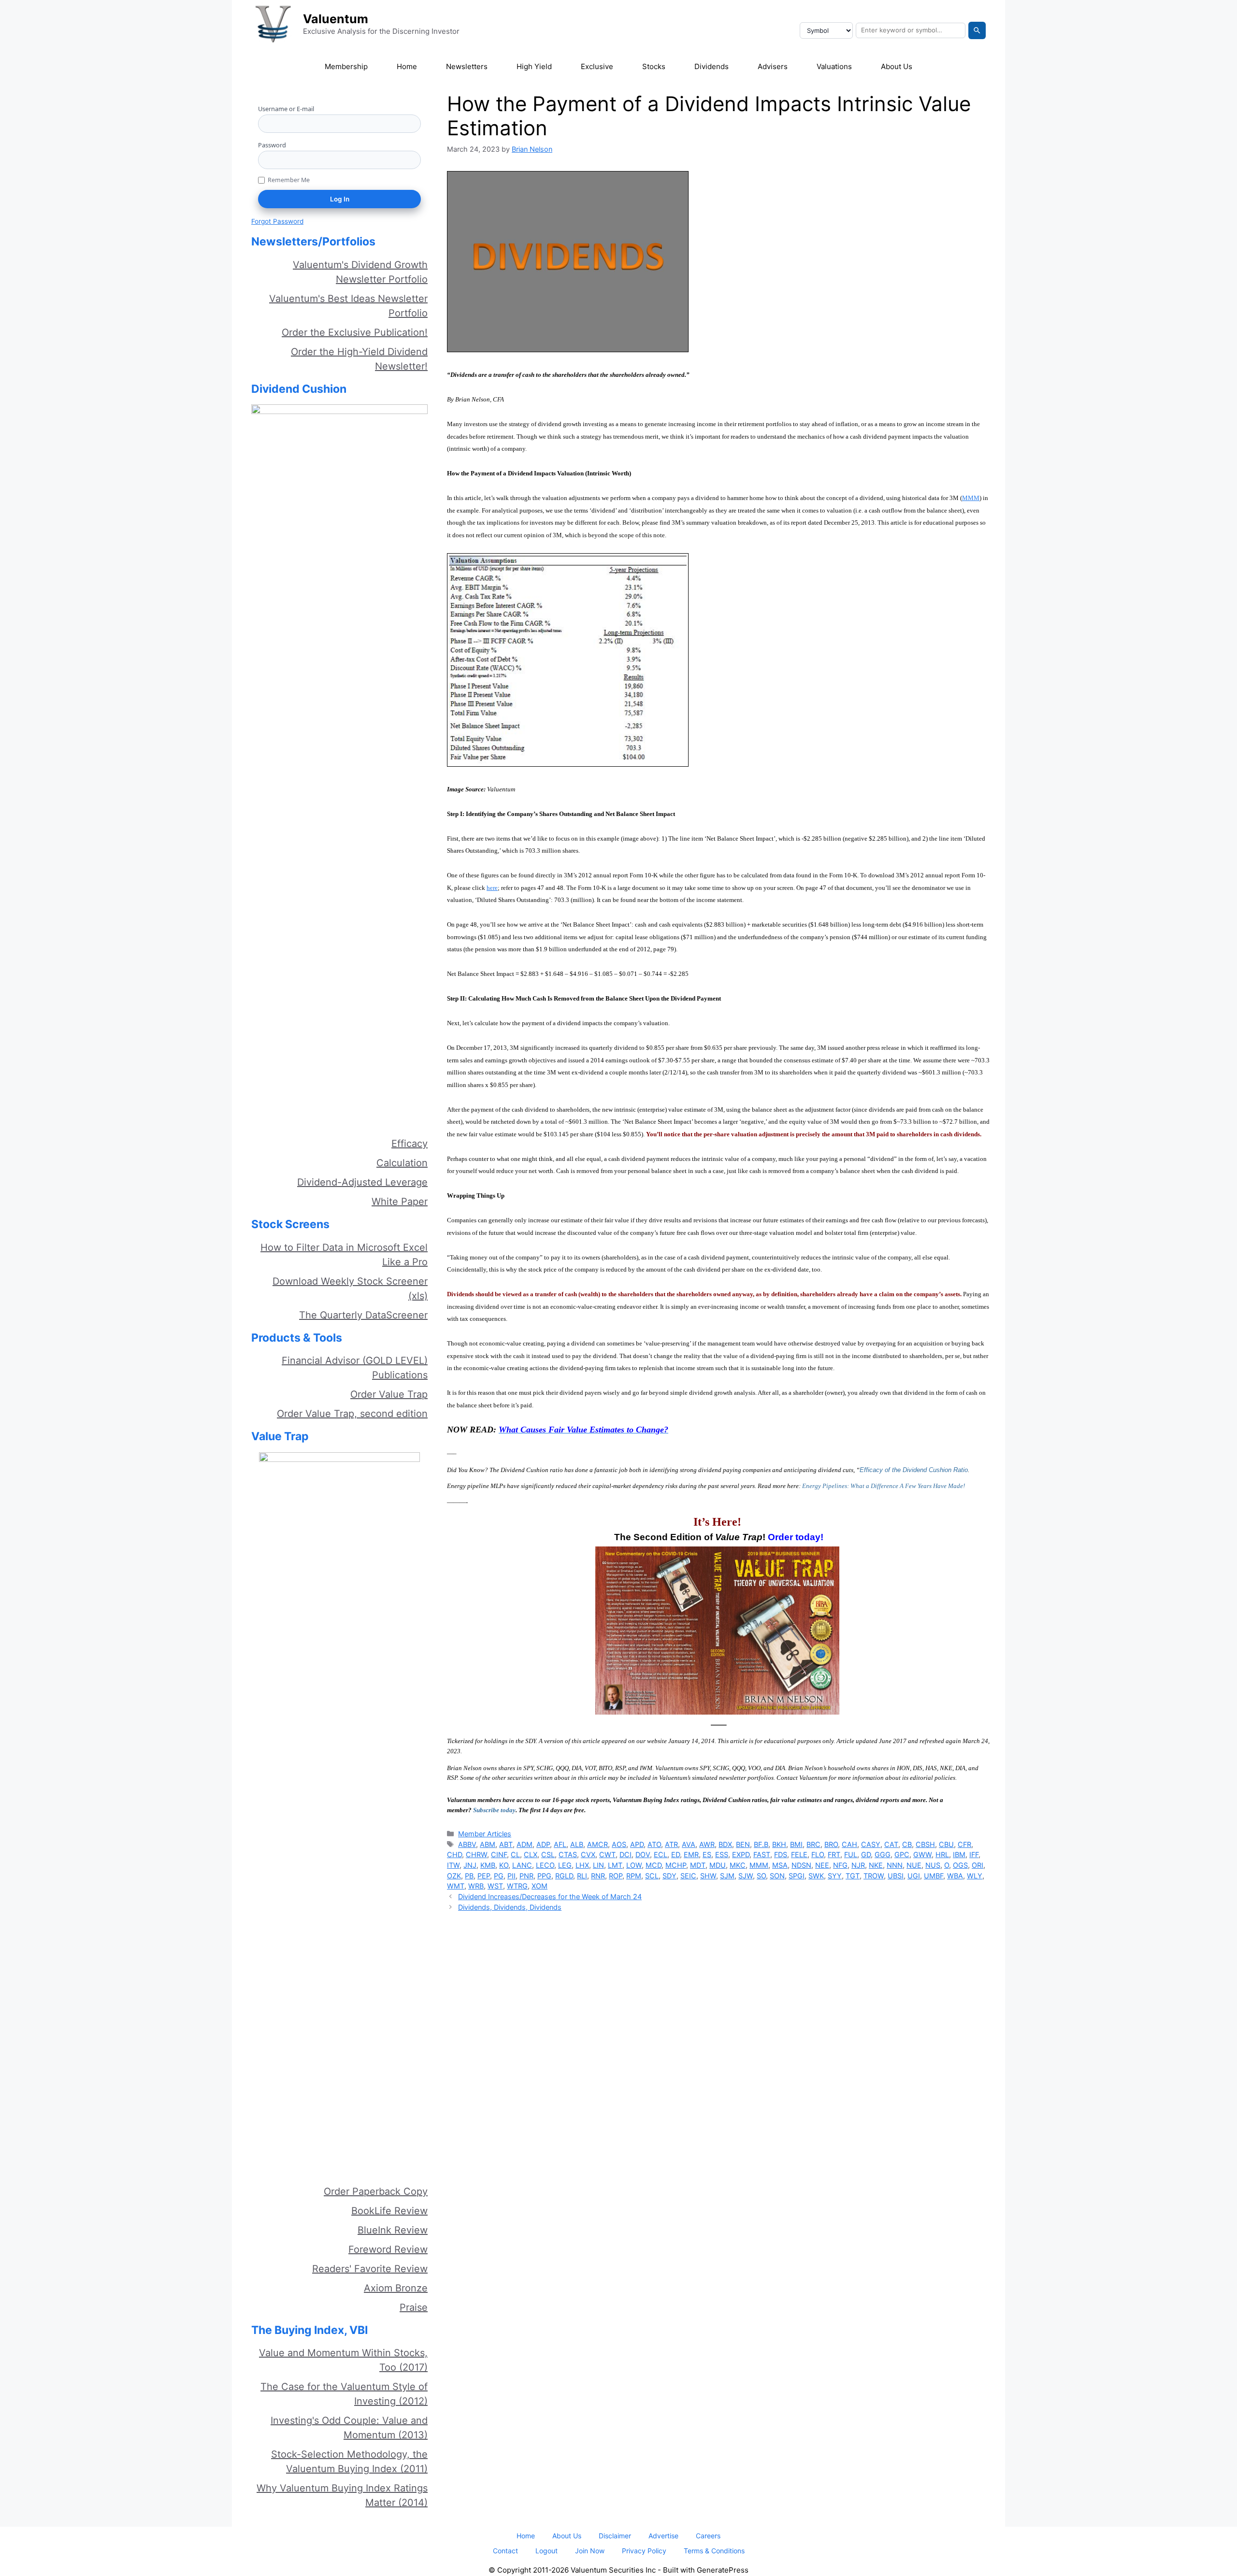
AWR (707, 1844)
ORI (978, 1865)
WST (495, 1886)
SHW (708, 1876)
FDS (781, 1854)
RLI (582, 1876)
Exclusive (597, 66)
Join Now (590, 2551)
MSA (780, 1865)
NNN (895, 1865)
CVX (588, 1854)
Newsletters (467, 66)
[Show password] (417, 160)
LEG (565, 1865)
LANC (522, 1865)
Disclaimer (615, 2536)
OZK (454, 1876)
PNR (526, 1876)
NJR (858, 1865)
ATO (654, 1844)
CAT (891, 1844)
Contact (505, 2551)
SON (777, 1876)
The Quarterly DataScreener (363, 1315)
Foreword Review (388, 2249)
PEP (484, 1876)
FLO (818, 1854)
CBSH (925, 1844)
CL (515, 1854)
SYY (835, 1876)
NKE (876, 1865)
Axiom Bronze (396, 2288)
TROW (874, 1876)
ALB (577, 1844)
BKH (779, 1844)
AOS (619, 1844)
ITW (453, 1865)
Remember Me (289, 180)
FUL (851, 1854)
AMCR (597, 1844)
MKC (738, 1865)
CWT (607, 1854)
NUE (914, 1865)
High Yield (534, 66)
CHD (454, 1854)
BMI (796, 1844)
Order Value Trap (389, 1394)
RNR (598, 1876)
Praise (414, 2307)
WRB (476, 1886)
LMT (615, 1865)
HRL (942, 1854)
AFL (560, 1844)
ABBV (467, 1844)
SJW (746, 1876)
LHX (582, 1865)
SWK (816, 1876)
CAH (849, 1844)
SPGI (797, 1876)
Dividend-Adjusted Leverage (362, 1182)
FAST (762, 1854)
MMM (759, 1865)
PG (499, 1876)
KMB (488, 1865)
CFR (964, 1844)
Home (407, 66)
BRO (831, 1844)
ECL (661, 1854)
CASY (871, 1844)
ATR (671, 1844)
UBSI (896, 1876)
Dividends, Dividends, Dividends (510, 1907)
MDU (718, 1865)
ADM (525, 1844)
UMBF (934, 1876)
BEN (743, 1844)
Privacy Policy (644, 2551)
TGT (853, 1876)
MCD (654, 1865)
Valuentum (336, 19)
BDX (725, 1844)
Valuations (834, 66)
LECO (545, 1865)
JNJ (470, 1865)
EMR (691, 1854)
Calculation (402, 1163)
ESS (722, 1854)
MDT (698, 1865)
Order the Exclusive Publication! (355, 332)
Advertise (663, 2536)
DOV (643, 1854)
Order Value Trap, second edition (352, 1414)
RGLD (564, 1876)
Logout (547, 2551)
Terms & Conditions (714, 2551)
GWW (922, 1854)
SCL (652, 1876)
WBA (955, 1876)
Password (272, 145)
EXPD (741, 1854)
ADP (543, 1844)
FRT (834, 1854)
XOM (539, 1886)
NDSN (801, 1865)
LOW (634, 1865)
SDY (669, 1876)
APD (637, 1844)
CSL (548, 1854)
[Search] (977, 30)
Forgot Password (277, 221)
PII (511, 1876)
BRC (813, 1844)
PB (469, 1876)
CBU (946, 1844)
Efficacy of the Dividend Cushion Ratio (914, 1470)
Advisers (773, 66)
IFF (974, 1854)
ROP (616, 1876)
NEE (822, 1865)
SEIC (688, 1876)
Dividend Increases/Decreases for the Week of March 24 (550, 1896)
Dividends (712, 66)
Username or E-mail (286, 109)
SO (761, 1876)
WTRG (517, 1886)
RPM (634, 1876)
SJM (727, 1876)
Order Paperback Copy (376, 2191)
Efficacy (410, 1144)
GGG (883, 1854)
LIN (598, 1865)
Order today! (796, 1537)
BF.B (761, 1844)
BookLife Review (389, 2211)
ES (707, 1854)
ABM (488, 1844)
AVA (689, 1844)
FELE (799, 1854)
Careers (708, 2536)
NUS (933, 1865)
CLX (531, 1854)
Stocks (654, 66)
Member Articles (485, 1834)
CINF (499, 1854)
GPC (902, 1854)
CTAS (568, 1854)
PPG (544, 1876)
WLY (975, 1876)
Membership (346, 66)
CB (907, 1844)
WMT (456, 1886)
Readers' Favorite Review (370, 2269)
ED (676, 1854)
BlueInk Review (393, 2230)
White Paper (400, 1202)
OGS (960, 1865)
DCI (626, 1854)
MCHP (676, 1865)
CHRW (476, 1854)
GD (866, 1854)
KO (504, 1865)
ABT (506, 1844)
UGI (914, 1876)
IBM (959, 1854)
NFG (840, 1865)
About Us (897, 66)
